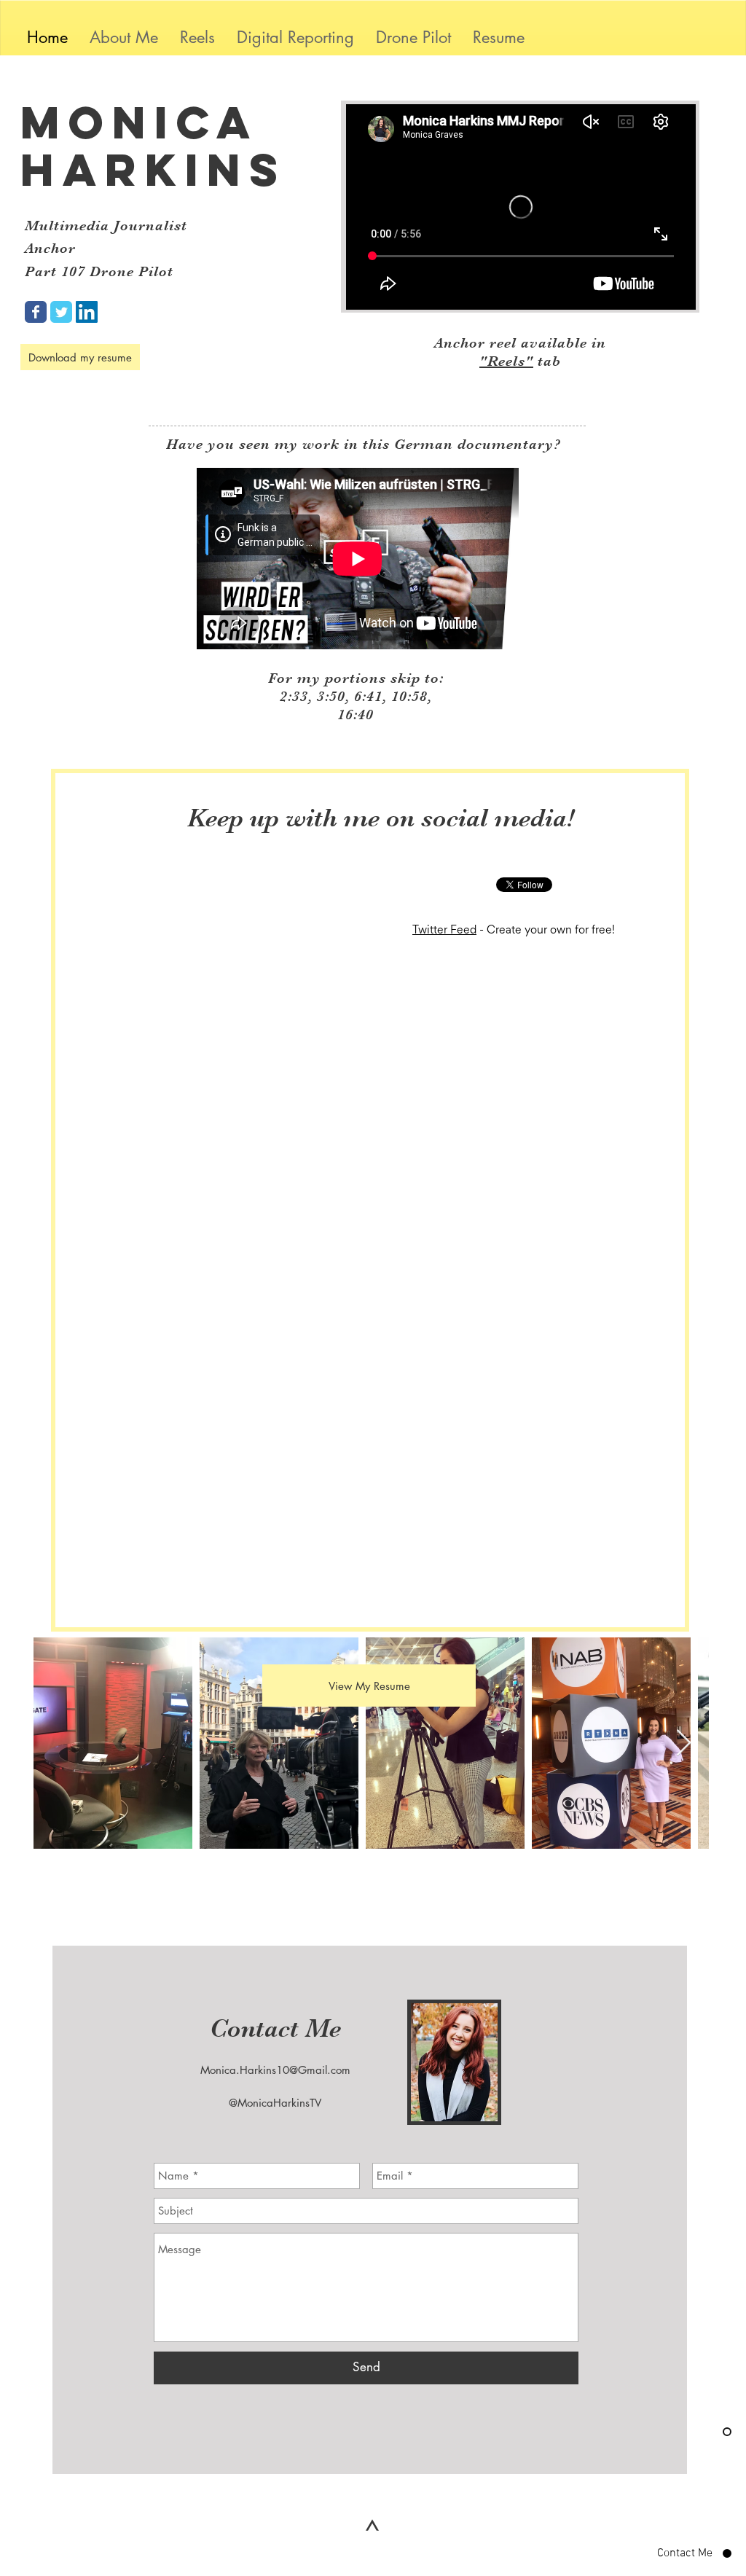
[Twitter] (61, 312)
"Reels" (506, 361)
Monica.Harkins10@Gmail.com (275, 2070)
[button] (295, 38)
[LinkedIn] (87, 312)
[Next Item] (684, 1743)
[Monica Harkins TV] (36, 312)
